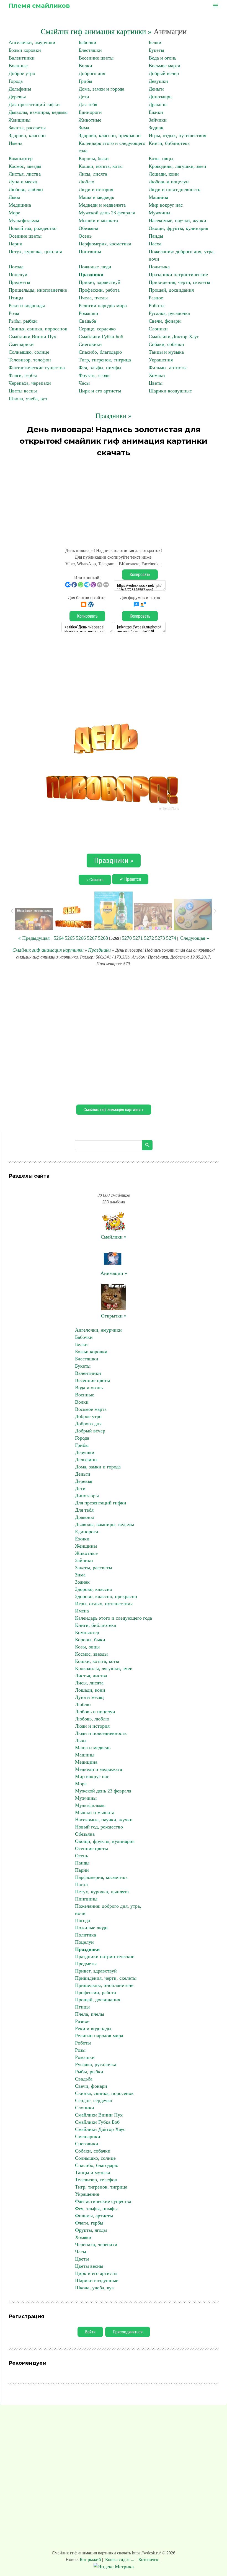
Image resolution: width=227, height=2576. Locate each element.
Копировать (140, 575)
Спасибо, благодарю (100, 352)
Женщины (20, 120)
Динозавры (161, 97)
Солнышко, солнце (29, 352)
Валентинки (22, 58)
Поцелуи (18, 274)
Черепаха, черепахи (30, 383)
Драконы (158, 104)
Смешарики (21, 344)
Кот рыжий (91, 2560)
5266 (81, 938)
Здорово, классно (27, 135)
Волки (85, 66)
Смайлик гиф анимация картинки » (96, 32)
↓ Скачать (95, 880)
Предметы (19, 282)
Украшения (161, 360)
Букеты (156, 50)
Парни (16, 244)
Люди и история (96, 189)
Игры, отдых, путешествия (177, 135)
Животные (90, 120)
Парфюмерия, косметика (105, 244)
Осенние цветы (25, 236)
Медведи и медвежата (102, 205)
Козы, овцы (161, 158)
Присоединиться (128, 2332)
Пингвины (90, 251)
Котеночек (148, 2560)
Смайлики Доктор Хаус (174, 337)
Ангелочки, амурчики (32, 42)
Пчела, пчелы (93, 298)
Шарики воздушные (170, 391)
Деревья (17, 97)
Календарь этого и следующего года (114, 1618)
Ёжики (156, 112)
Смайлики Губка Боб (101, 337)
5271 (138, 938)
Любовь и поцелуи (169, 182)
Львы (14, 197)
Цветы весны (23, 391)
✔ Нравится (130, 879)
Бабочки (87, 42)
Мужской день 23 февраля (107, 213)
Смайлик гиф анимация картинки (48, 950)
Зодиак (156, 128)
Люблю (86, 182)
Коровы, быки (94, 158)
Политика (159, 267)
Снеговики (90, 344)
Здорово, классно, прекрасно (110, 135)
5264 (59, 938)
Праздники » (114, 416)
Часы (84, 383)
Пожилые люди (95, 267)
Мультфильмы (24, 220)
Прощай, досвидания (171, 290)
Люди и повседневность (174, 189)
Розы (14, 313)
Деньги (156, 89)
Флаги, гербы (23, 375)
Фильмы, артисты (168, 368)
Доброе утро (22, 73)
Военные (18, 66)
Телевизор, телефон (30, 360)
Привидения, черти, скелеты (179, 282)
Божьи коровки (25, 50)
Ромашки (88, 313)
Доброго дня (92, 73)
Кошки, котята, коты (101, 166)
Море (14, 213)
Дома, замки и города (101, 89)
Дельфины (20, 89)
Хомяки (157, 375)
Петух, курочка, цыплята (35, 251)
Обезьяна (88, 228)
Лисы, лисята (93, 174)
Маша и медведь (96, 197)
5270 (127, 938)
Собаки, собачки (166, 344)
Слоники (158, 329)
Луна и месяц (23, 182)
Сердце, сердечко (97, 329)
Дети (84, 97)
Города (16, 81)
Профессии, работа (99, 290)
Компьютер (21, 158)
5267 (92, 938)
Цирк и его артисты (100, 391)
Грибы (85, 81)
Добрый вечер (164, 73)
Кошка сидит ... (120, 2560)
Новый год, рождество (33, 228)
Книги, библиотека (169, 143)
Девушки (158, 81)
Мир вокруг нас (166, 205)
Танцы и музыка (166, 352)
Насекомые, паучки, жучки (177, 220)
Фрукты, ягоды (95, 375)
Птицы (16, 298)
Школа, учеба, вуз (28, 399)
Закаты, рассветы (27, 128)
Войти (90, 2332)
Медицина (20, 205)
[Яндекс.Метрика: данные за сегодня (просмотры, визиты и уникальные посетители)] (114, 2567)
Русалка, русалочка (169, 313)
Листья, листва (25, 174)
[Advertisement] (114, 500)
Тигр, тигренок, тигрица (105, 360)
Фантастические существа (37, 368)
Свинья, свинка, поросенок (38, 329)
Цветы (156, 383)
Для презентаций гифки (34, 104)
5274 (171, 938)
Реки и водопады (27, 305)
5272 (149, 938)
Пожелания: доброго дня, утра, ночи (108, 1910)
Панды (156, 236)
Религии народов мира (103, 305)
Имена (16, 143)
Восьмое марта (164, 66)
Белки (155, 42)
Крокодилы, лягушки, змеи (177, 166)
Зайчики (158, 120)
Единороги (90, 112)
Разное (156, 298)
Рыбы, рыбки (23, 321)
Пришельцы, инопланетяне (38, 290)
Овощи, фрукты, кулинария (178, 228)
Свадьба (87, 321)
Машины (158, 197)
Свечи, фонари (165, 321)
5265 (70, 938)
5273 (160, 938)
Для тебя (88, 104)
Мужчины (159, 213)
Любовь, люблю (26, 189)
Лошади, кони (164, 174)
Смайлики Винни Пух (32, 337)
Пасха (155, 244)
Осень (85, 236)
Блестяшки (90, 50)
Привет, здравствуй (100, 282)
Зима (84, 128)
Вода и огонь (162, 58)
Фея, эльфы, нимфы (100, 368)
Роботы (157, 305)
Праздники (91, 274)
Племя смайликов (39, 6)
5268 (103, 938)
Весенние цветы (96, 58)
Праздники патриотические (178, 274)
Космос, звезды (25, 166)
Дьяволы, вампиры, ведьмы (38, 112)
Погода (16, 267)
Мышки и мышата (98, 220)
